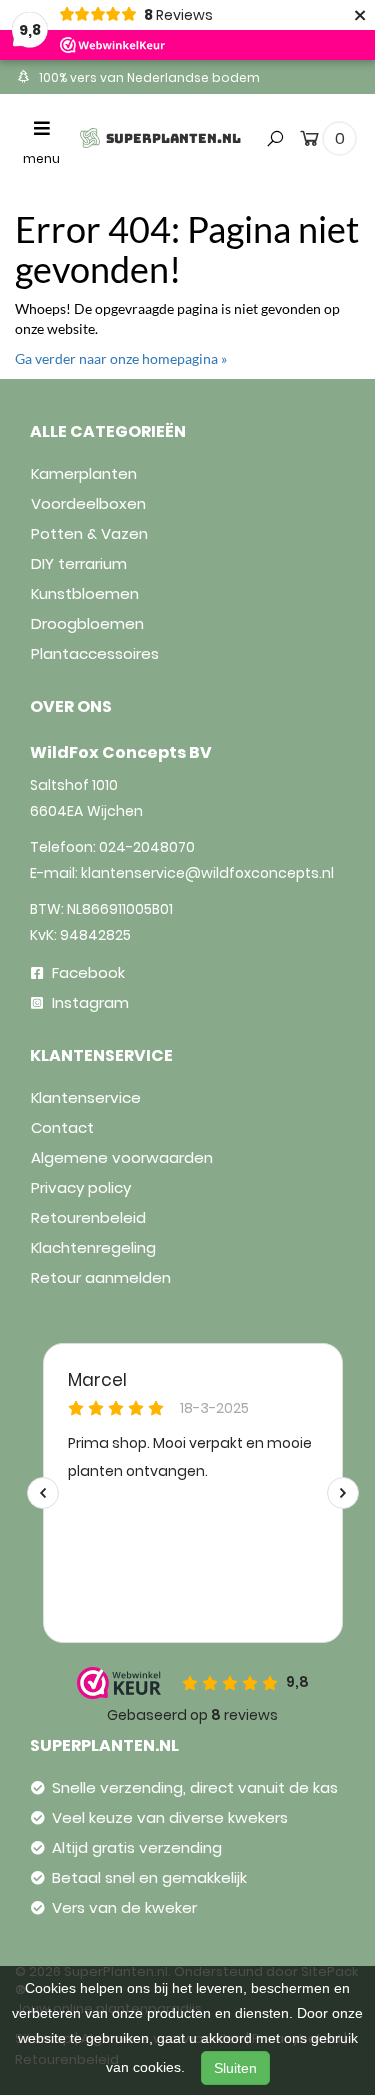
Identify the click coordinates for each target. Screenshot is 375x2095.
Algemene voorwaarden (122, 1157)
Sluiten (235, 2068)
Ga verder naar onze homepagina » (121, 358)
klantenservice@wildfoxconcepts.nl (207, 873)
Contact (62, 1127)
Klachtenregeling (93, 1247)
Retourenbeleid (88, 1217)
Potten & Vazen (89, 533)
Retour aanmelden (101, 1277)
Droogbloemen (87, 623)
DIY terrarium (79, 563)
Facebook (86, 972)
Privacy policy (81, 1187)
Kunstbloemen (85, 593)
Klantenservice (86, 1097)
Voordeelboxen (88, 503)
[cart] (309, 142)
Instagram (88, 1002)
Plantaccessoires (95, 653)
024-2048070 (147, 847)
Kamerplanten (84, 473)
